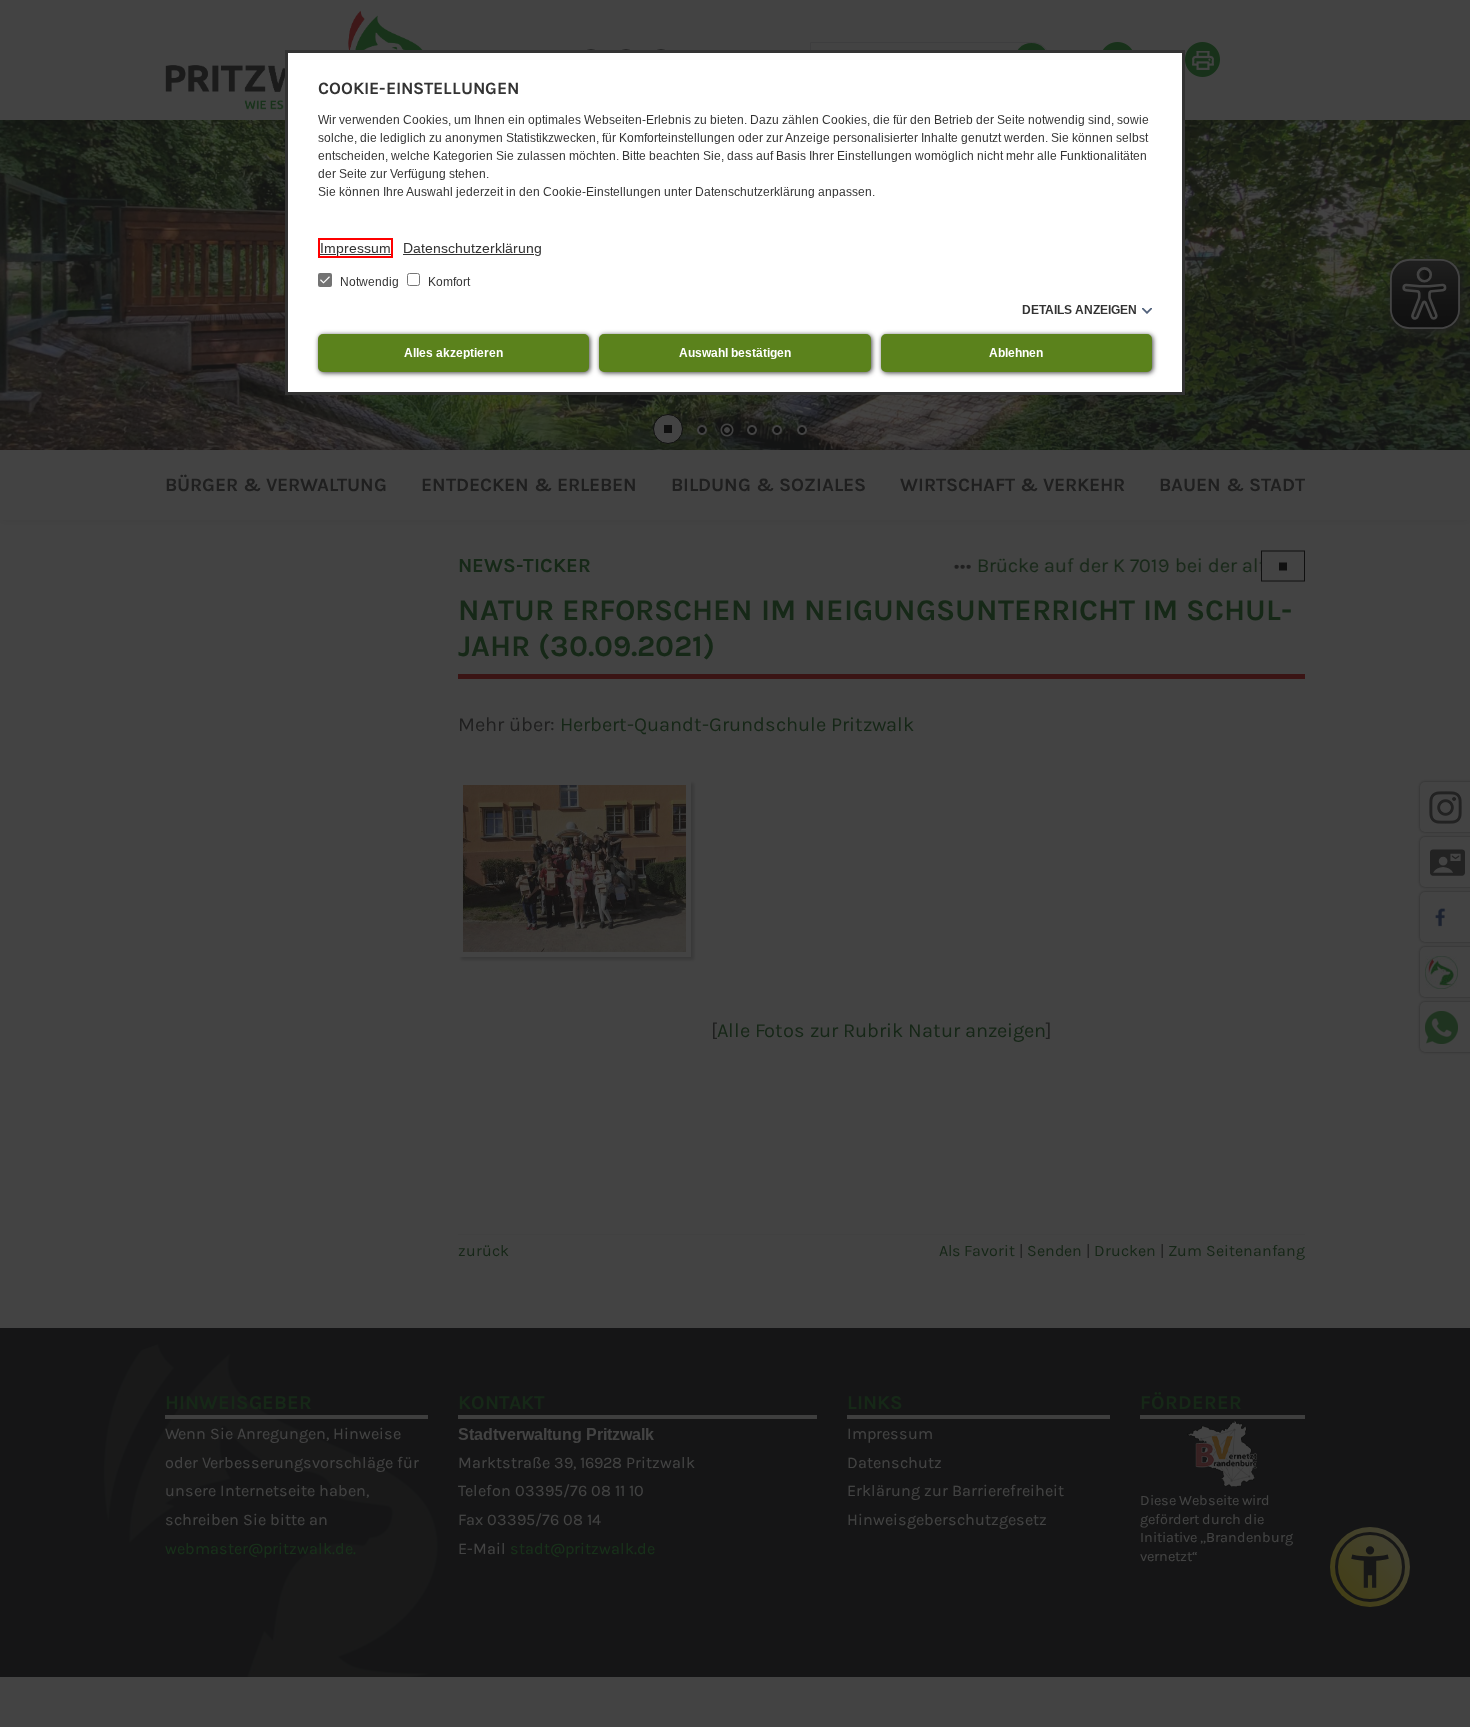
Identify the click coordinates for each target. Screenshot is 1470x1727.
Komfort (447, 282)
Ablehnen (1016, 353)
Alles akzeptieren (453, 353)
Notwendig (369, 282)
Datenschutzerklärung (472, 248)
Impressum (355, 248)
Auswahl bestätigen (735, 353)
